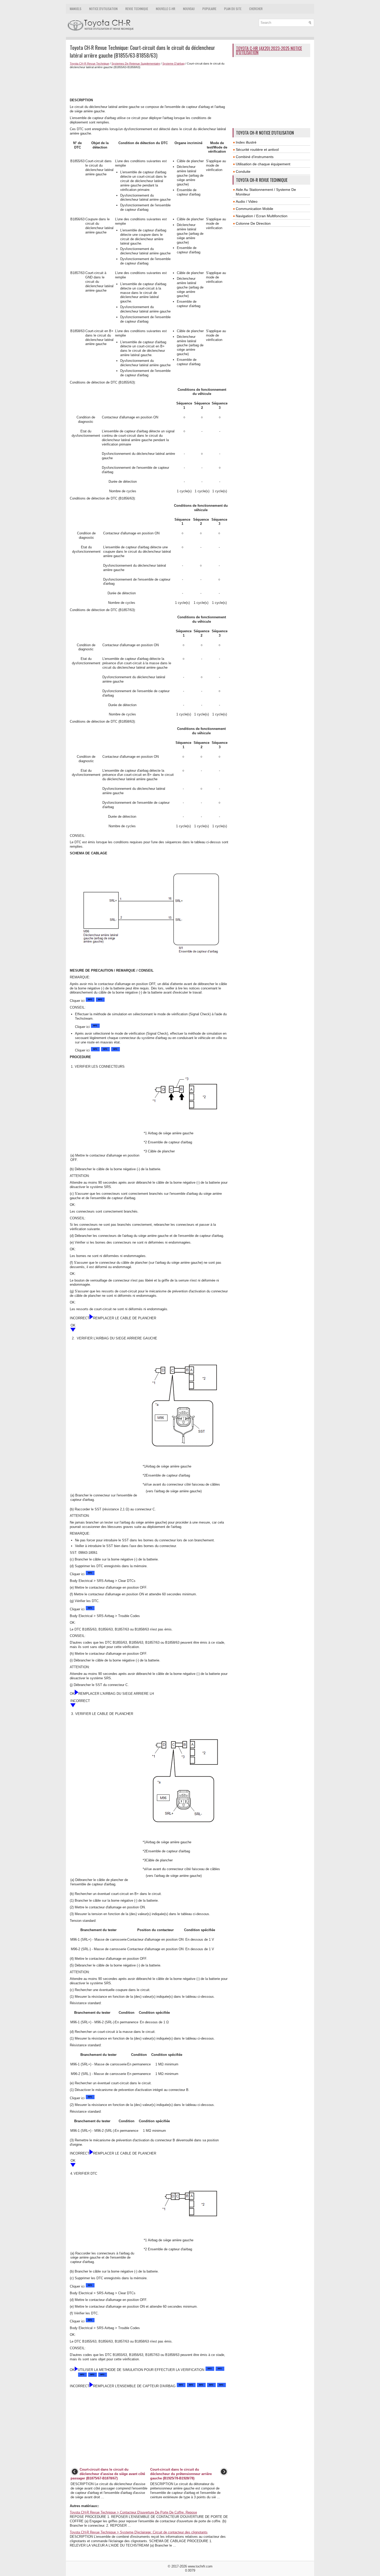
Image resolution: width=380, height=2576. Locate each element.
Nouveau (189, 9)
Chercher (256, 9)
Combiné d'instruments (255, 157)
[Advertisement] (149, 83)
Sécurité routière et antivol (257, 150)
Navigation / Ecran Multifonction (262, 216)
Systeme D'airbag (173, 64)
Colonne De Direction (253, 223)
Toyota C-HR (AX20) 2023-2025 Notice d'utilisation (269, 50)
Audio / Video (247, 201)
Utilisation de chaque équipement (263, 164)
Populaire (209, 9)
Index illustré (246, 142)
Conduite (243, 171)
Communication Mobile (254, 209)
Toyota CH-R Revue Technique (89, 64)
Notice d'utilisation (103, 9)
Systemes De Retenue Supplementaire (136, 64)
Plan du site (233, 9)
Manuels (76, 9)
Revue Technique (137, 9)
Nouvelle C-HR (166, 9)
